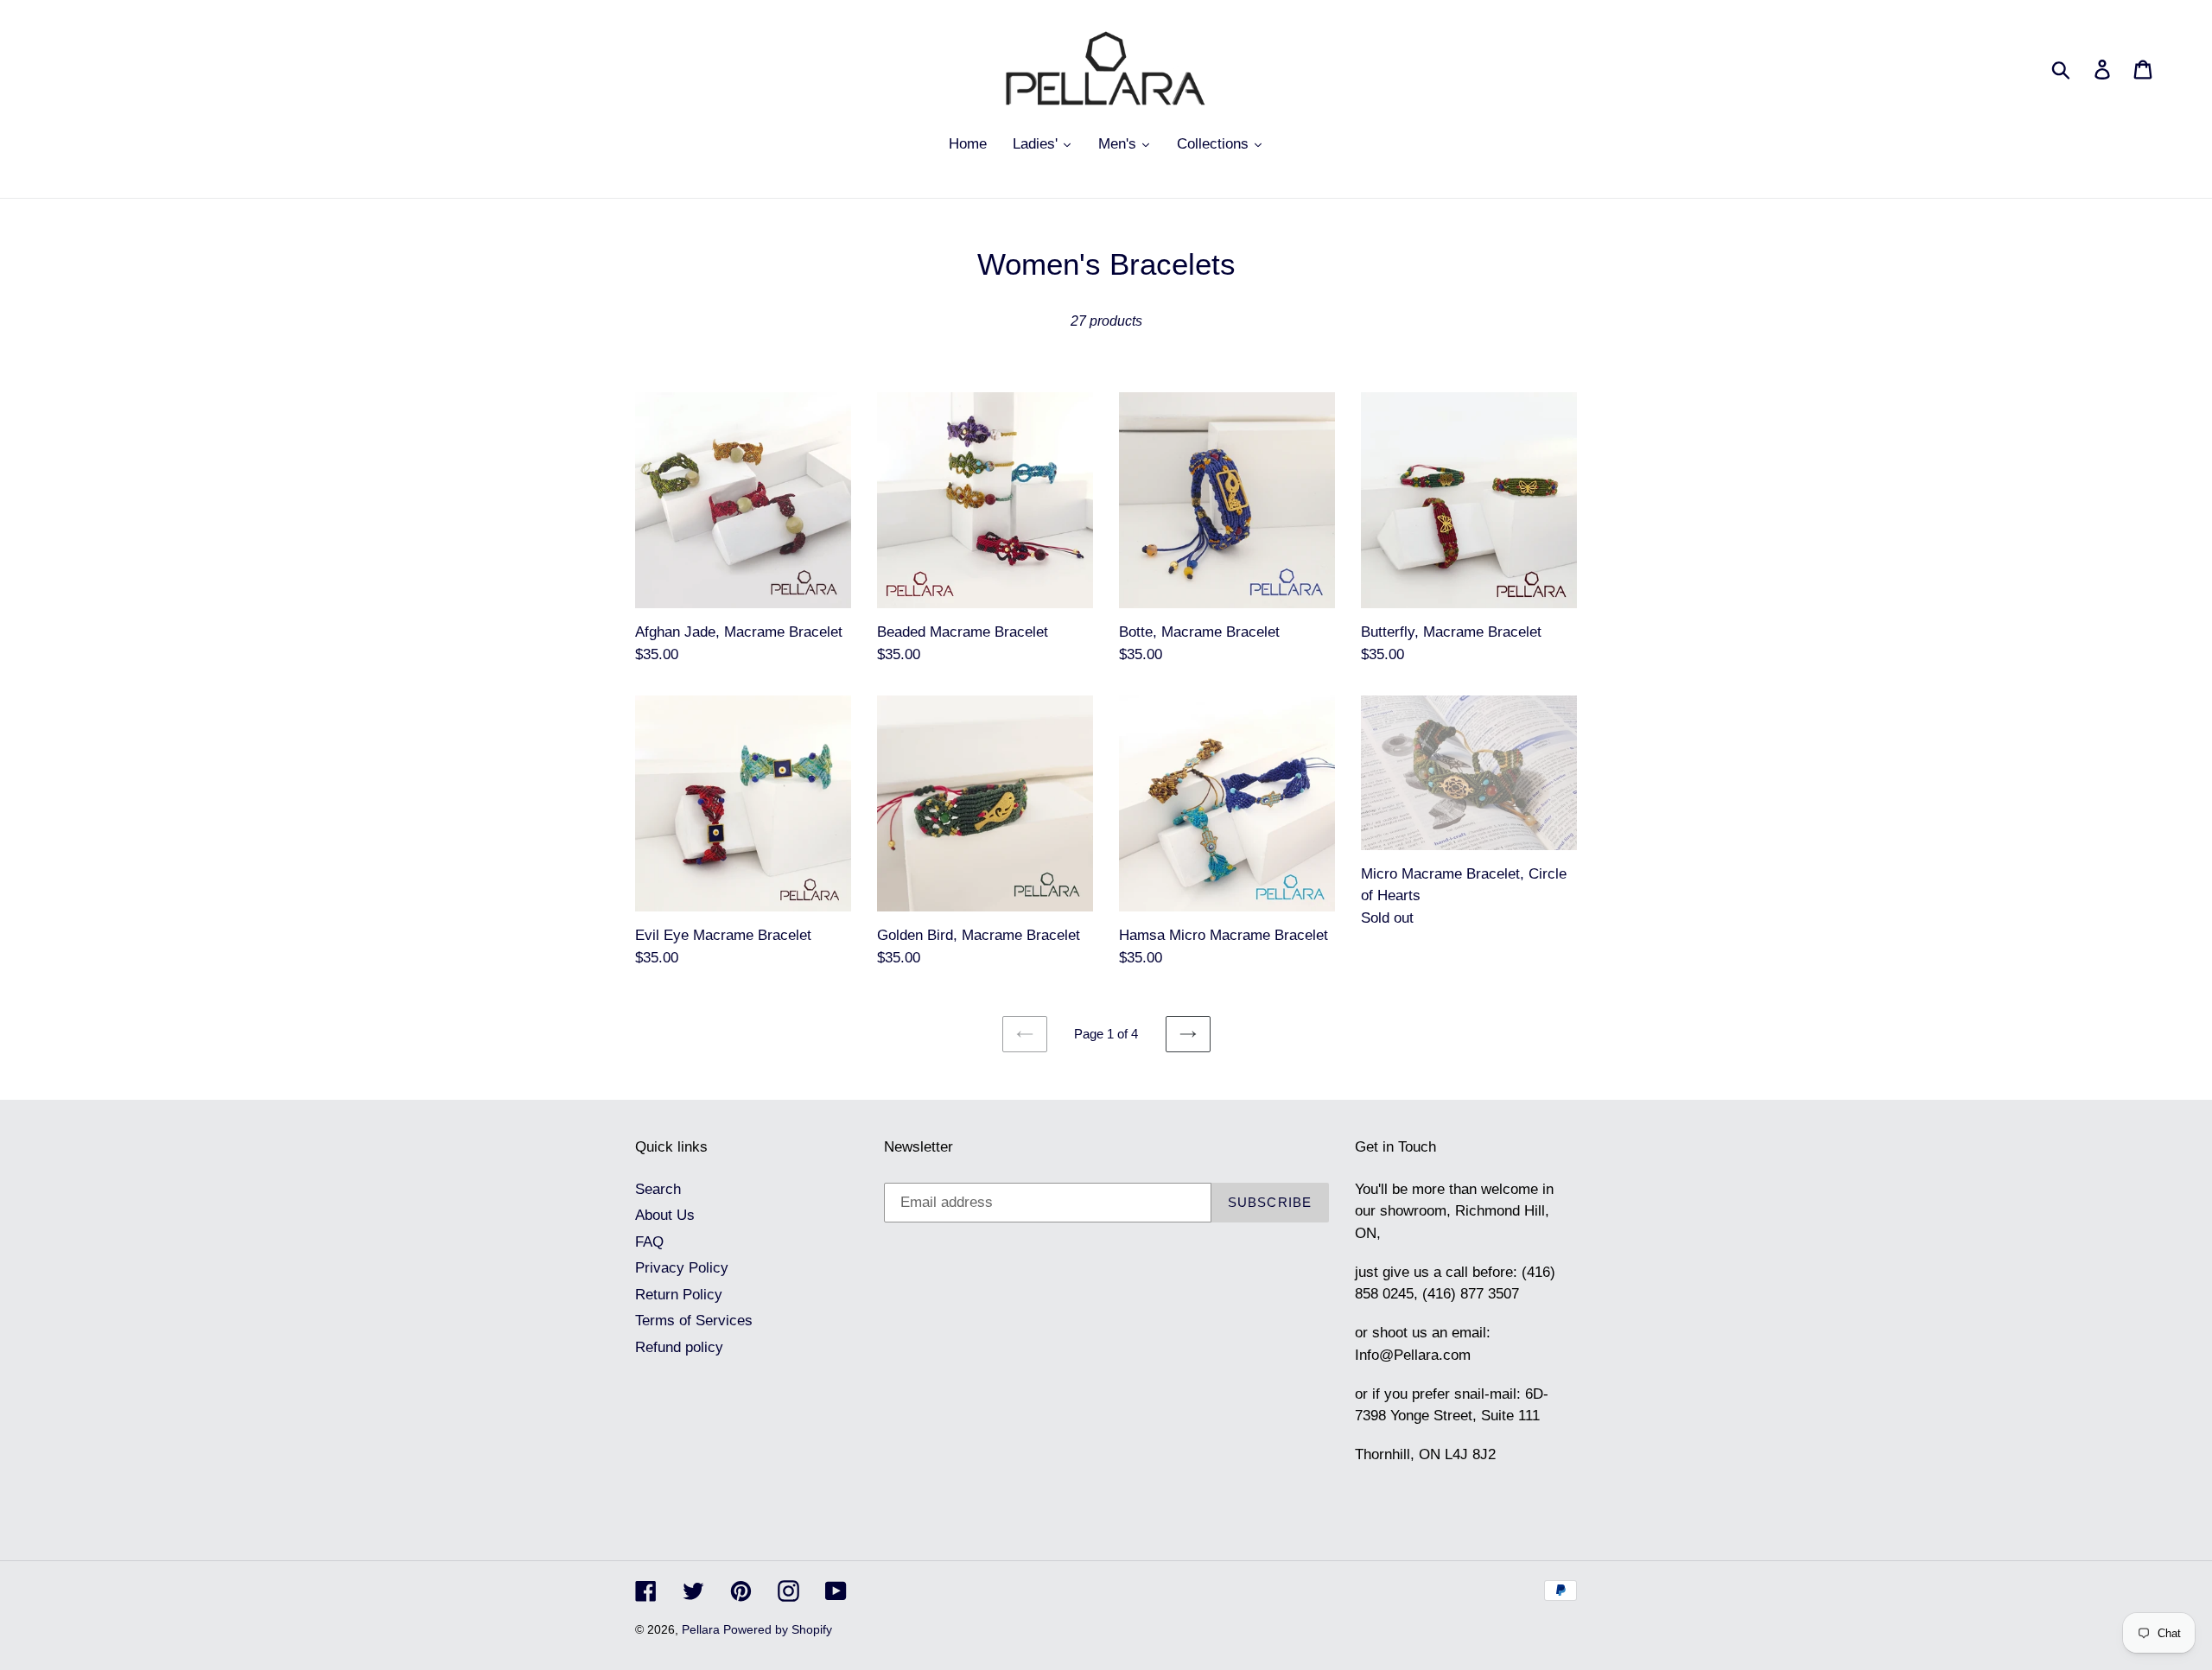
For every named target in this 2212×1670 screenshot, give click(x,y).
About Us (665, 1215)
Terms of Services (694, 1321)
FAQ (649, 1242)
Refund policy (679, 1347)
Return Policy (679, 1295)
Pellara (702, 1629)
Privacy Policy (682, 1268)
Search (658, 1189)
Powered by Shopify (778, 1629)
